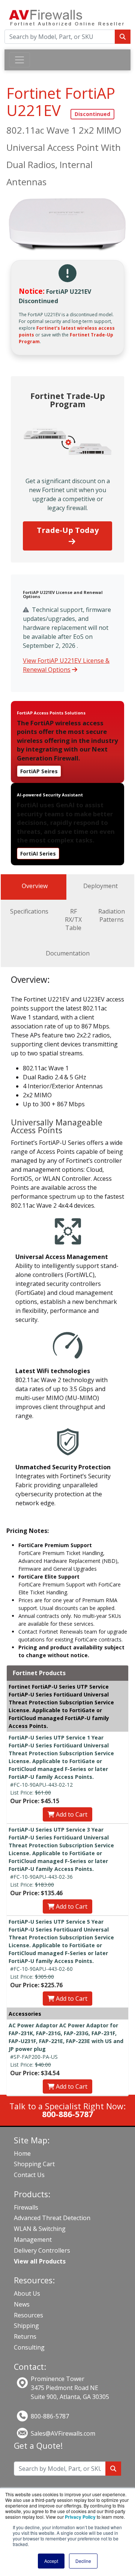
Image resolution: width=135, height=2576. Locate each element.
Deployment (100, 886)
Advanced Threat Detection (52, 2218)
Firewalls (26, 2207)
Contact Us (29, 2175)
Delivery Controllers (42, 2250)
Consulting (29, 2347)
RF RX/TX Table (73, 920)
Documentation (68, 953)
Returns (25, 2336)
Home (22, 2153)
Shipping (26, 2326)
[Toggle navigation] (19, 60)
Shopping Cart (34, 2164)
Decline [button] (83, 2561)
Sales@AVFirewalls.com (63, 2433)
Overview (35, 886)
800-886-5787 (50, 2416)
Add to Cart (71, 1814)
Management (33, 2240)
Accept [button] (51, 2561)
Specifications (29, 911)
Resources (28, 2315)
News (22, 2304)
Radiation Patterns (112, 915)
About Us (27, 2293)
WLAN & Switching (40, 2229)
